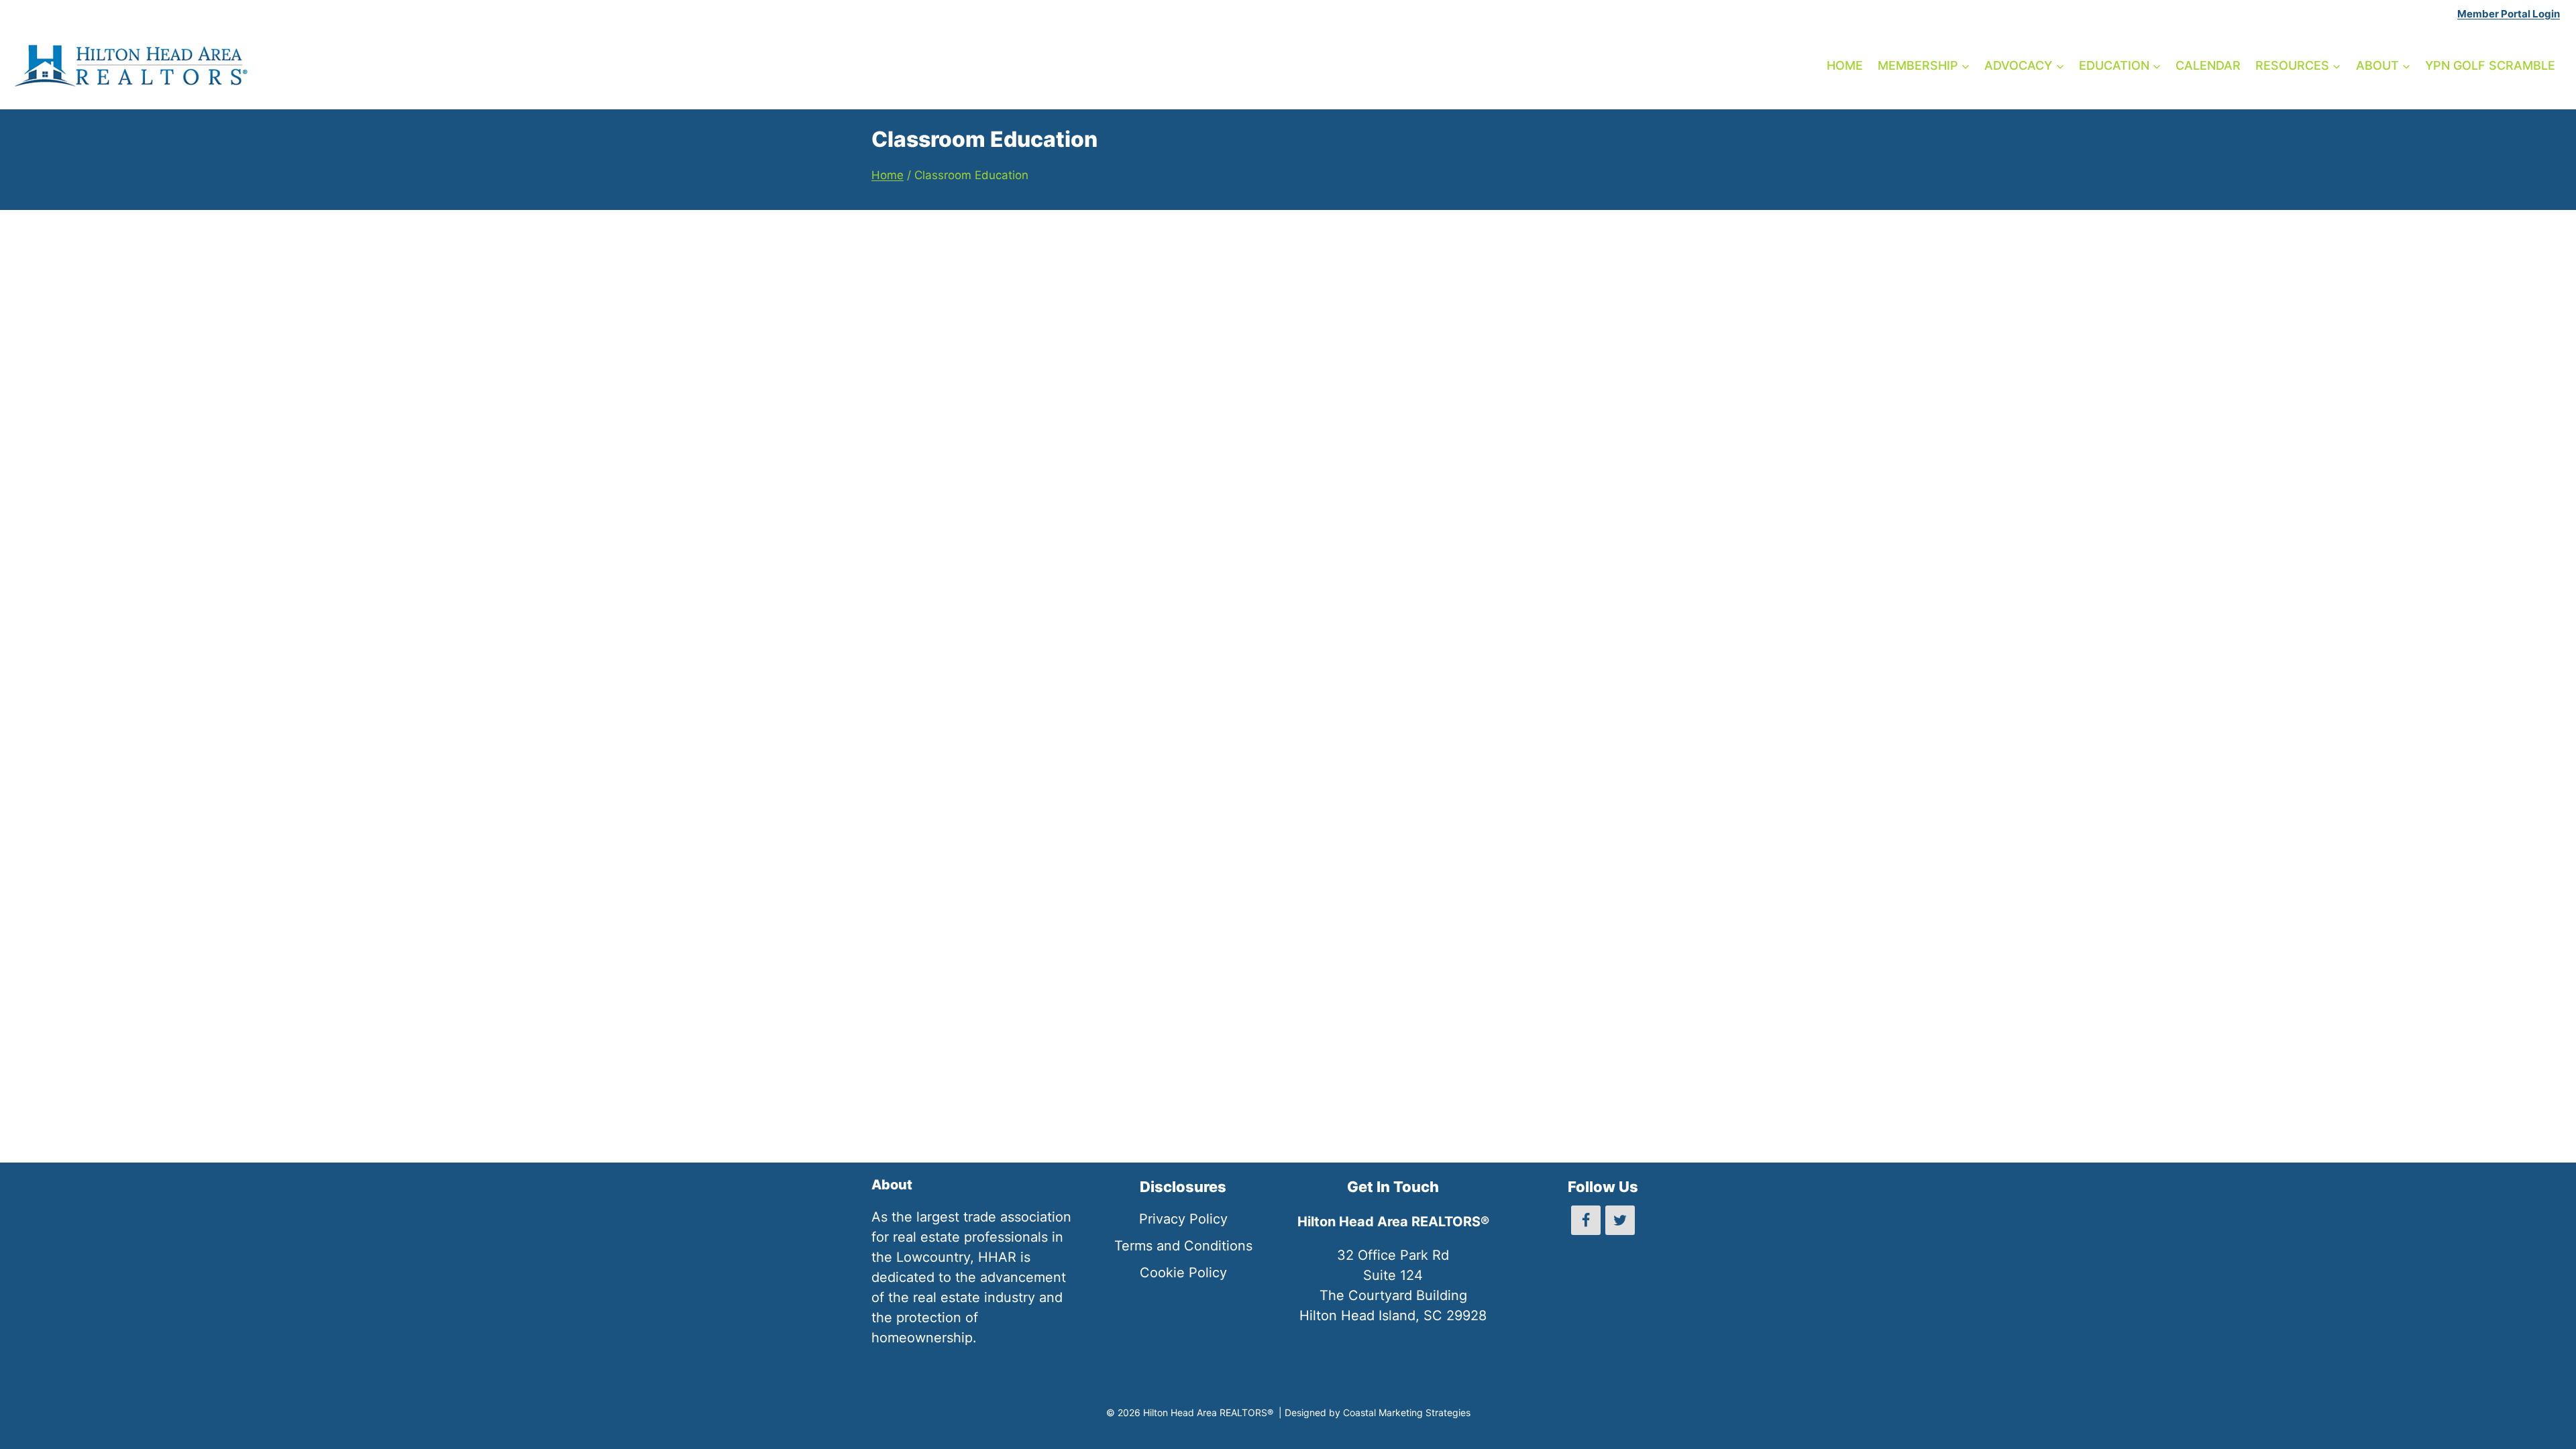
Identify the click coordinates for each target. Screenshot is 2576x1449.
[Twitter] (1620, 1220)
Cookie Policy (1183, 1273)
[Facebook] (1586, 1220)
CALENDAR (2208, 65)
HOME (1845, 65)
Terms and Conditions (1183, 1246)
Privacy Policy (1183, 1219)
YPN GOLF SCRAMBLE (2490, 65)
